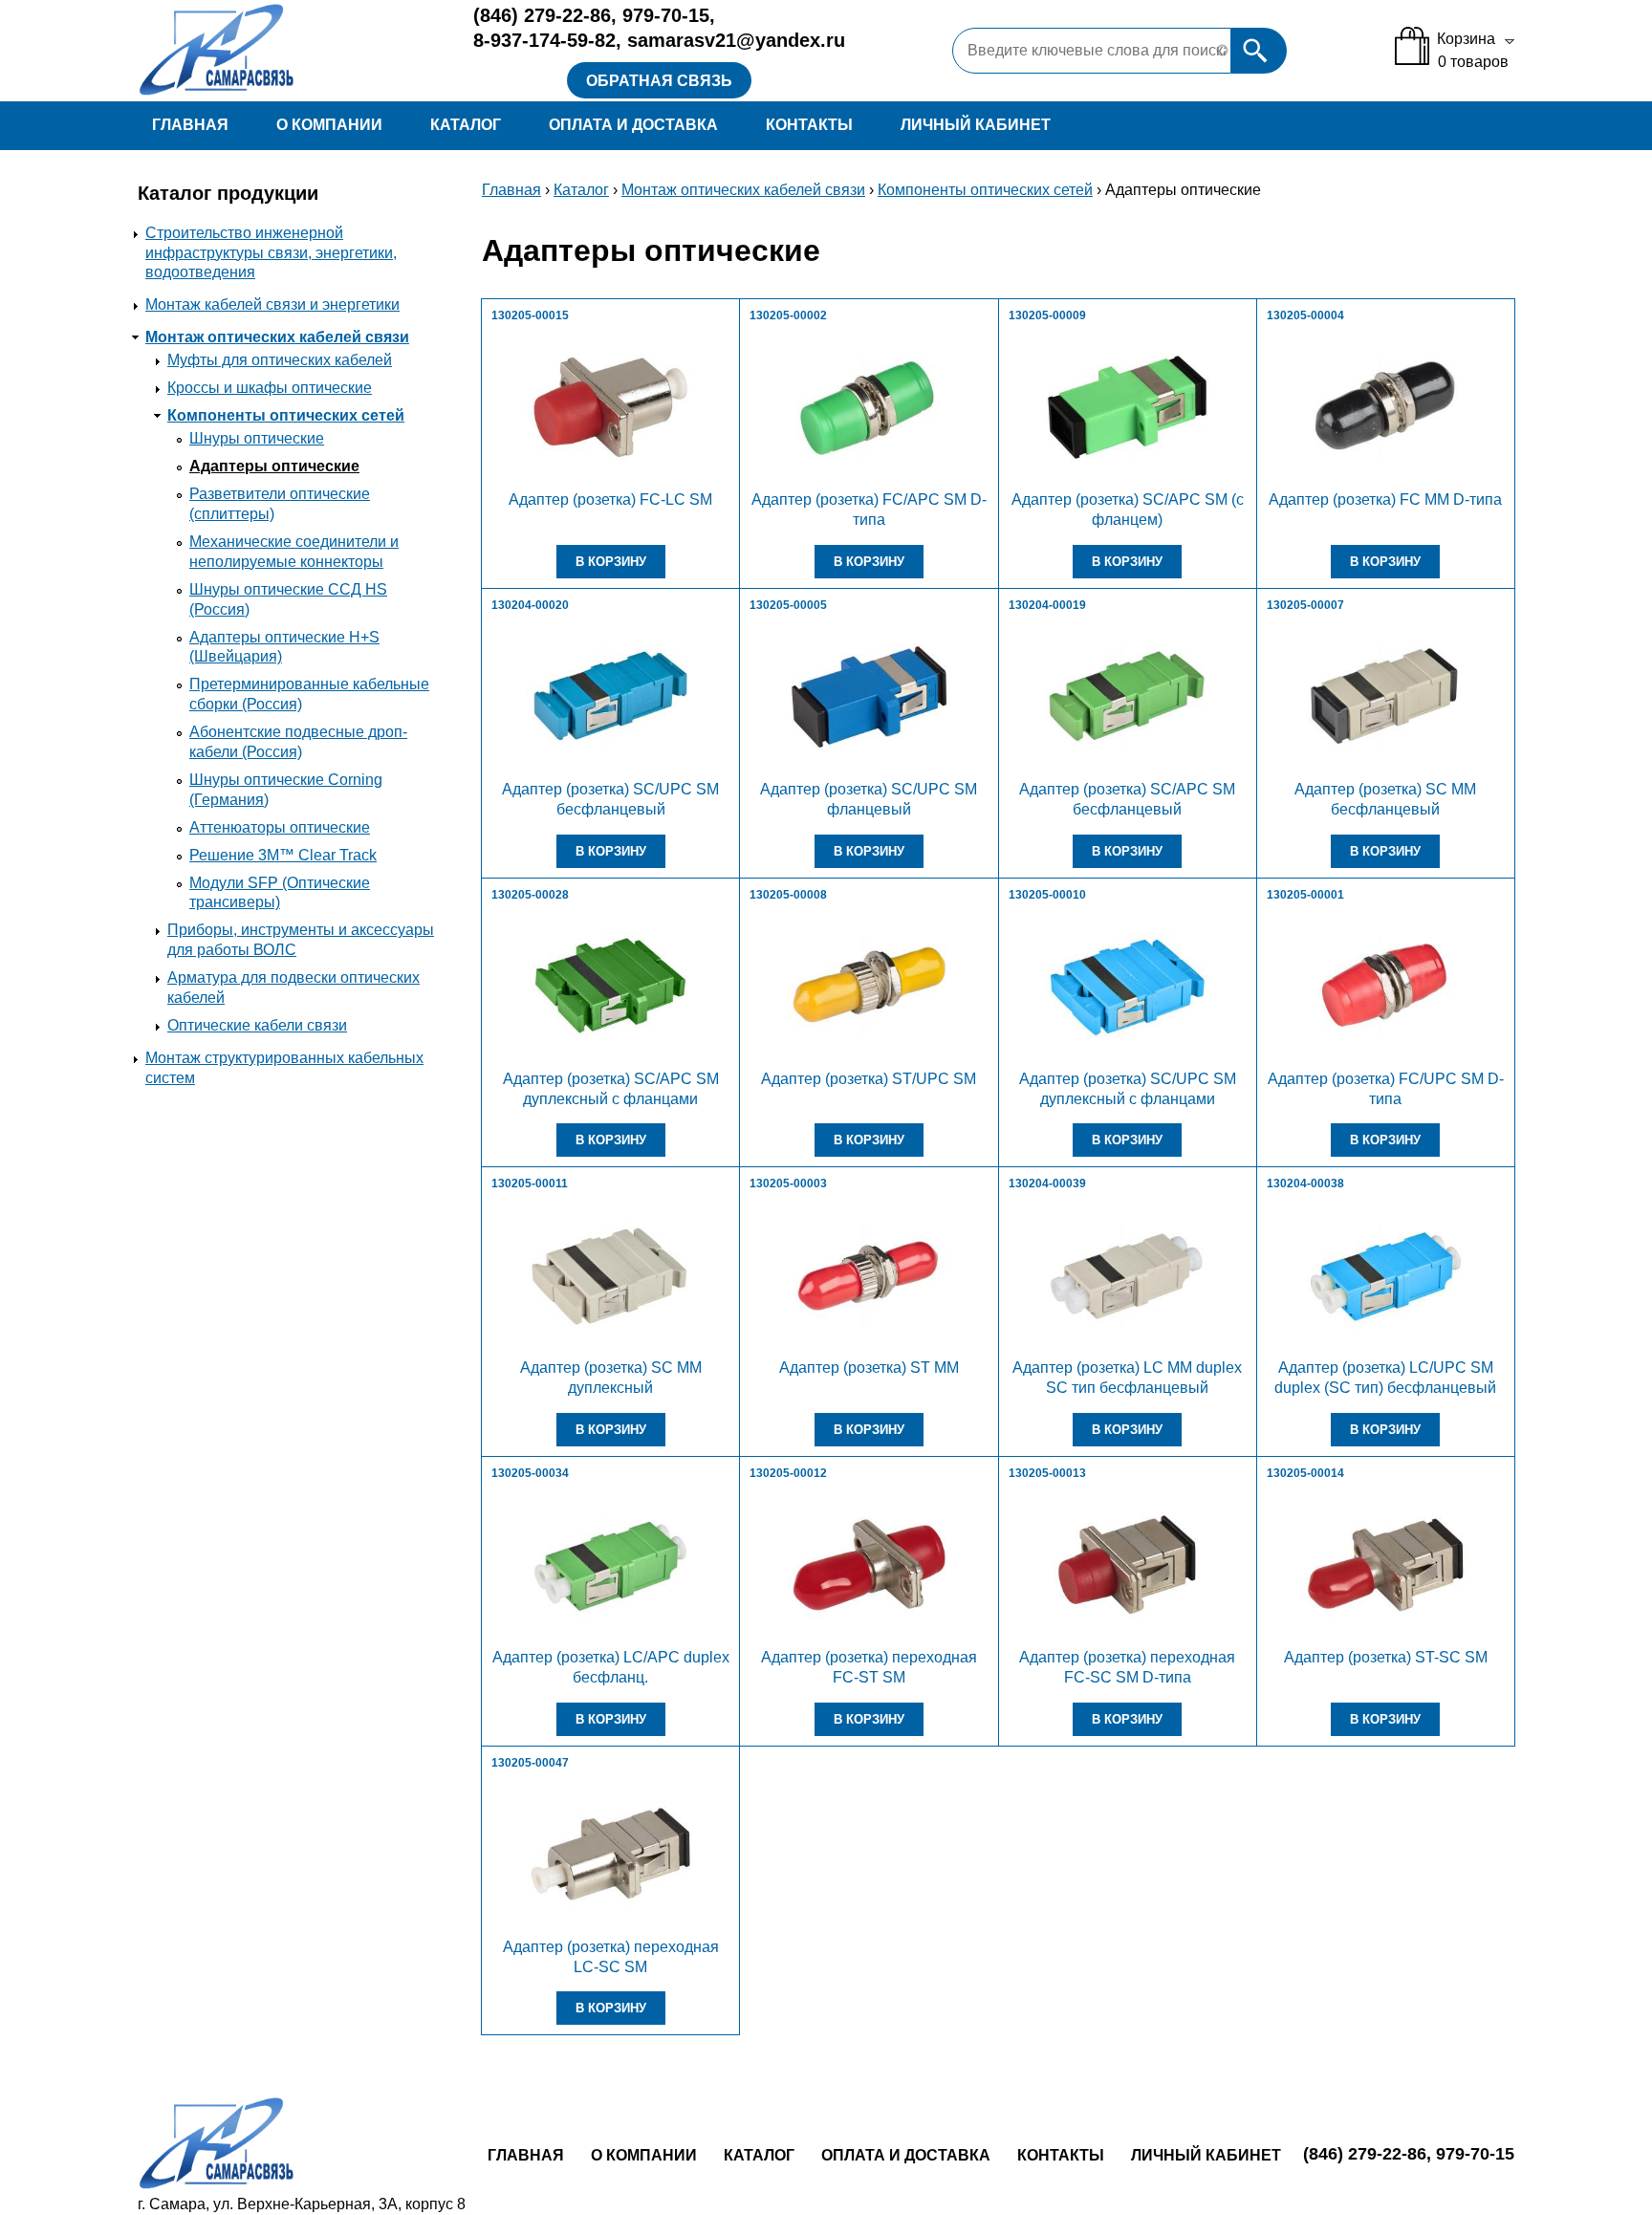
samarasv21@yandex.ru (736, 40)
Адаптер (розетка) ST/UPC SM (869, 1079)
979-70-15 (666, 15)
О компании (329, 125)
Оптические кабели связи (257, 1025)
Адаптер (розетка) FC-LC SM (610, 499)
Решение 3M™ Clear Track (283, 855)
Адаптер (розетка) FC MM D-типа (1385, 499)
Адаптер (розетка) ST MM (869, 1368)
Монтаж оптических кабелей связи (277, 337)
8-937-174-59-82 (544, 40)
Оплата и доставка (633, 125)
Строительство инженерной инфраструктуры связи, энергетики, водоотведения (271, 253)
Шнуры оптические (257, 438)
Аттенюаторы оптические (280, 827)
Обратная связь (659, 81)
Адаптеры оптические (274, 466)
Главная (190, 125)
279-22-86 (542, 15)
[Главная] (289, 51)
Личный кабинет (976, 125)
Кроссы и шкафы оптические (270, 388)
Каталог (466, 125)
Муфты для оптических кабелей (280, 360)
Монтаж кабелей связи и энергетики (272, 304)
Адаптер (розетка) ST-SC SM (1386, 1657)
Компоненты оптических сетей (286, 415)
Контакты (809, 125)
